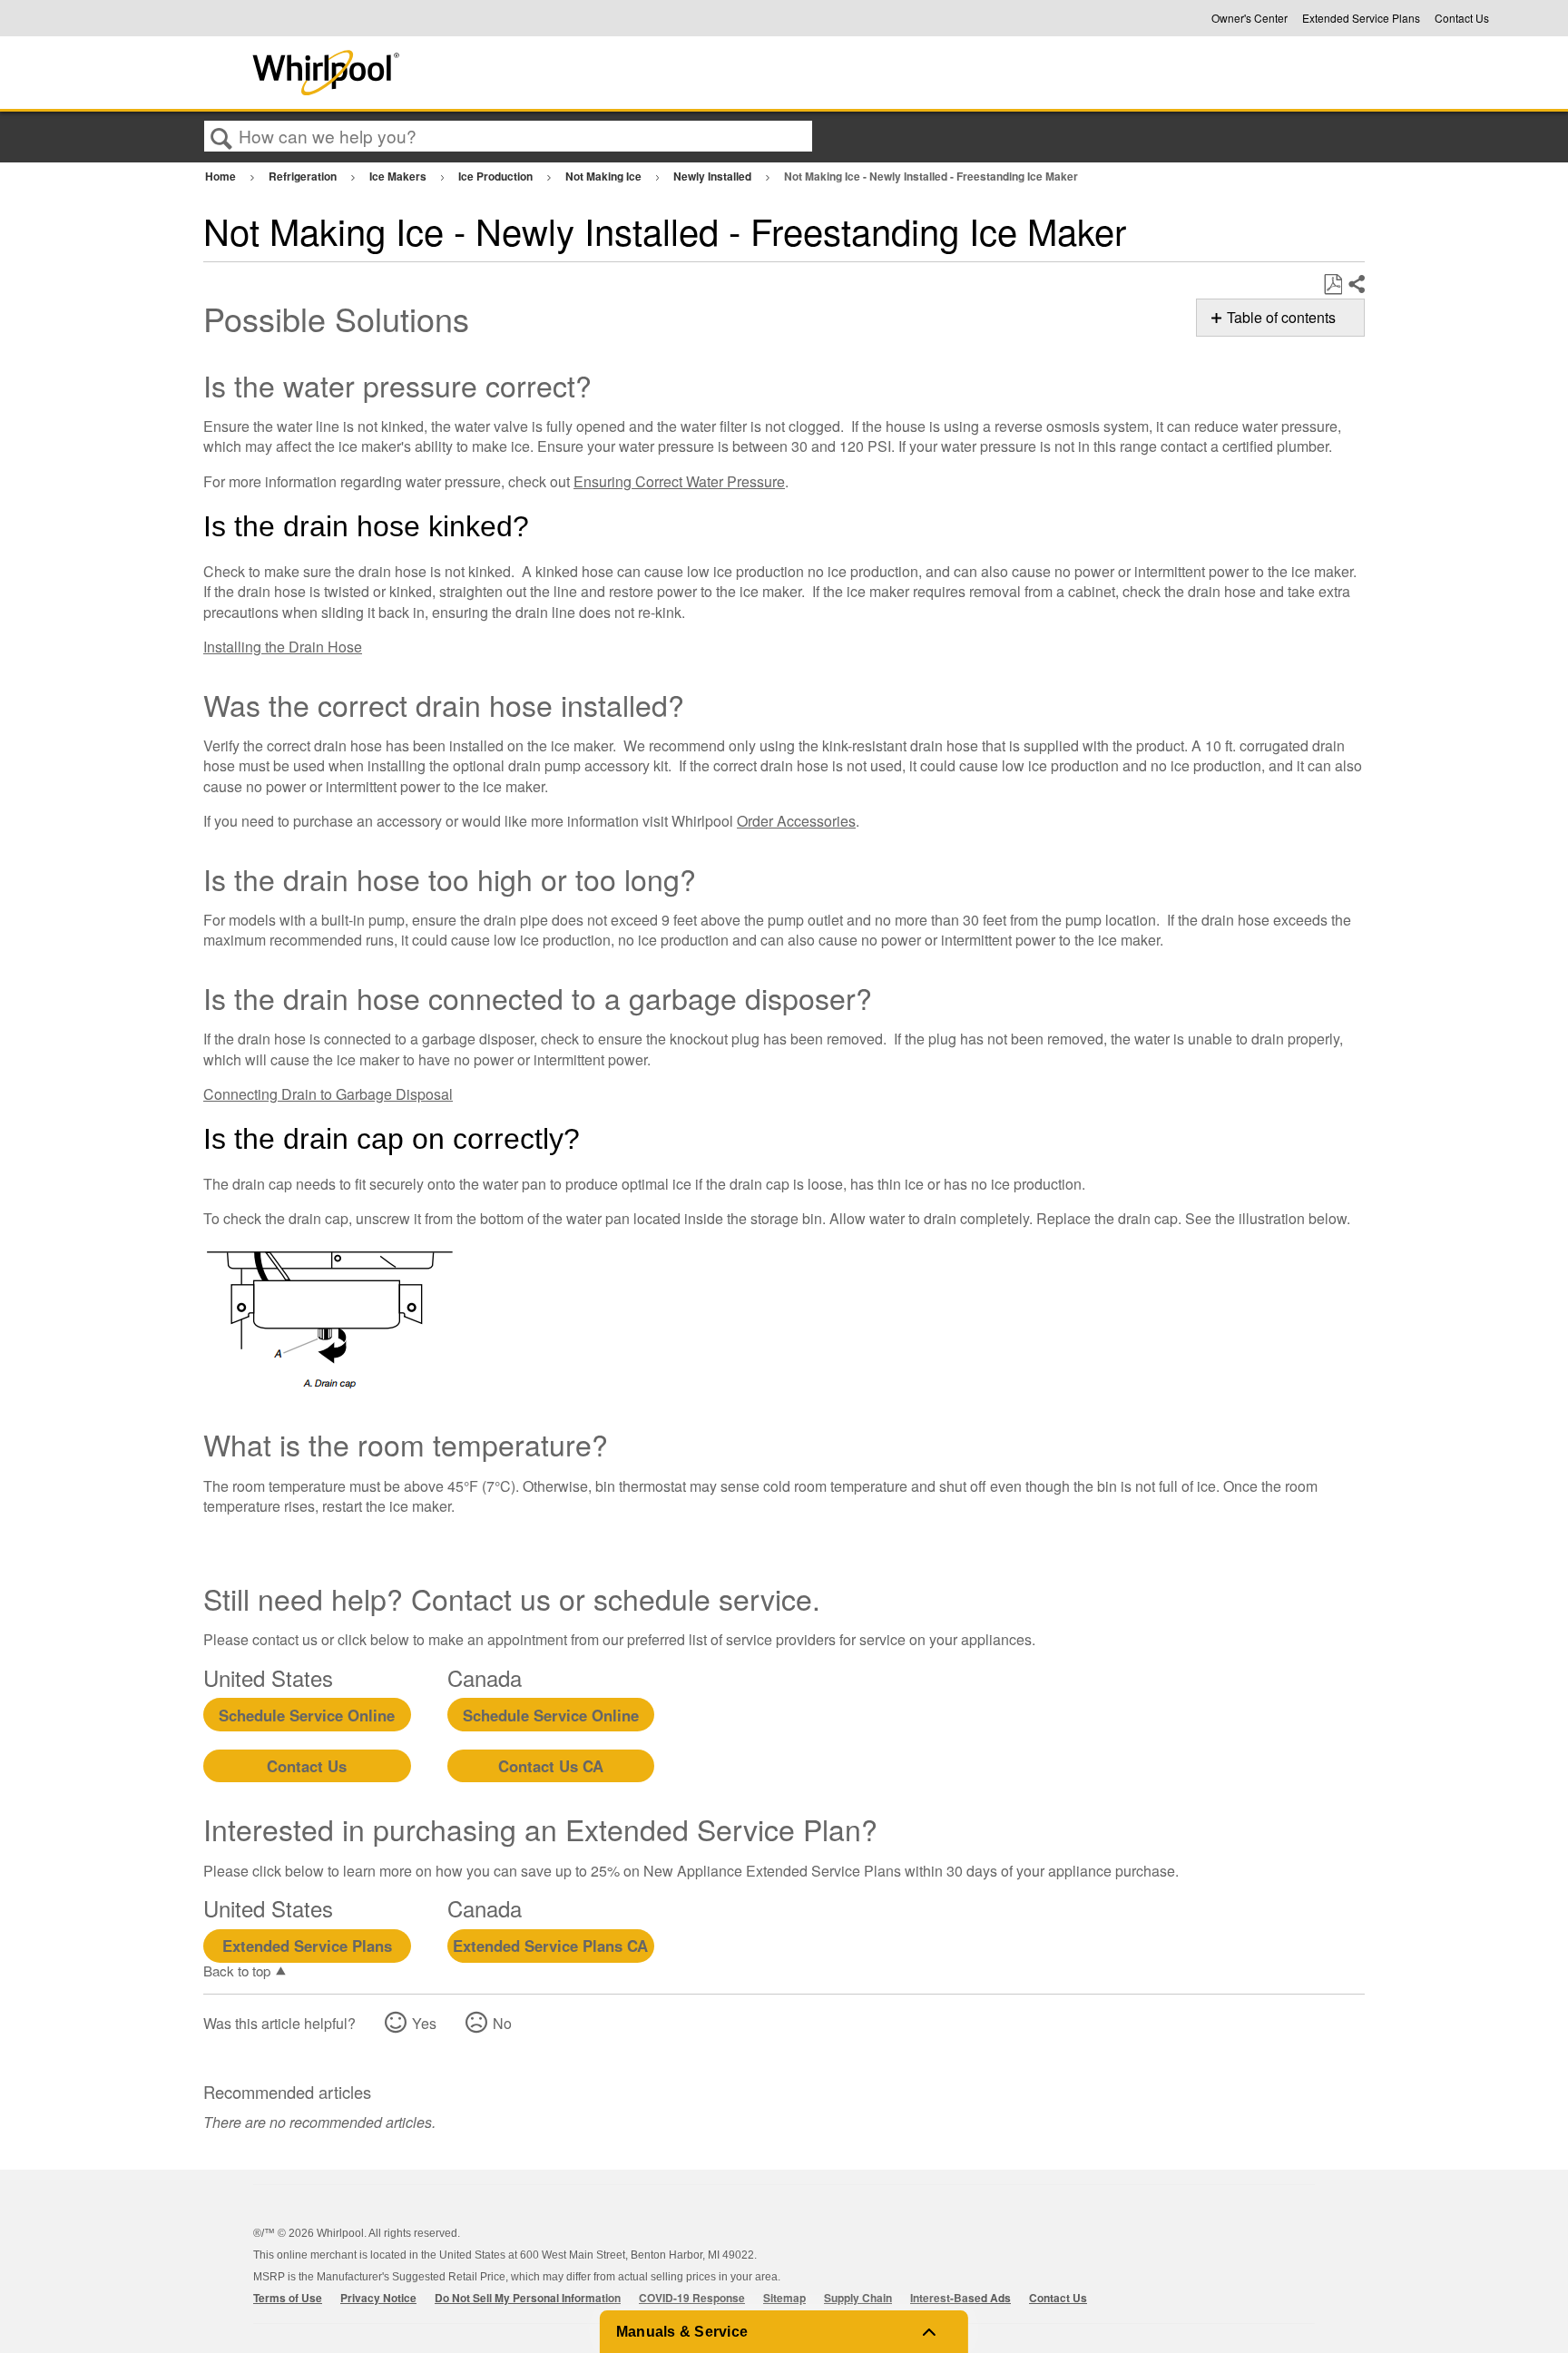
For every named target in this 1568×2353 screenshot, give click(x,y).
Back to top (237, 1970)
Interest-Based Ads (960, 2298)
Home (222, 176)
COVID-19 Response (692, 2298)
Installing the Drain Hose (283, 647)
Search (221, 137)
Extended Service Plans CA (550, 1946)
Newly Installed (714, 176)
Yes (424, 2023)
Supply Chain (858, 2298)
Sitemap (784, 2298)
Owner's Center (1249, 18)
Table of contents (1281, 317)
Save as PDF (1333, 285)
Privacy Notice (378, 2298)
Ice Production (497, 176)
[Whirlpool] (460, 73)
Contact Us (1462, 18)
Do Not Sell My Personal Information (528, 2298)
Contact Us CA (551, 1766)
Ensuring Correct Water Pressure (679, 481)
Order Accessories (796, 821)
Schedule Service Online (307, 1715)
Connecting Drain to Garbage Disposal (328, 1094)
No (502, 2023)
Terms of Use (288, 2298)
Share (1356, 285)
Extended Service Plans (1361, 18)
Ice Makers (399, 176)
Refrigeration (304, 176)
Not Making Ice (605, 176)
